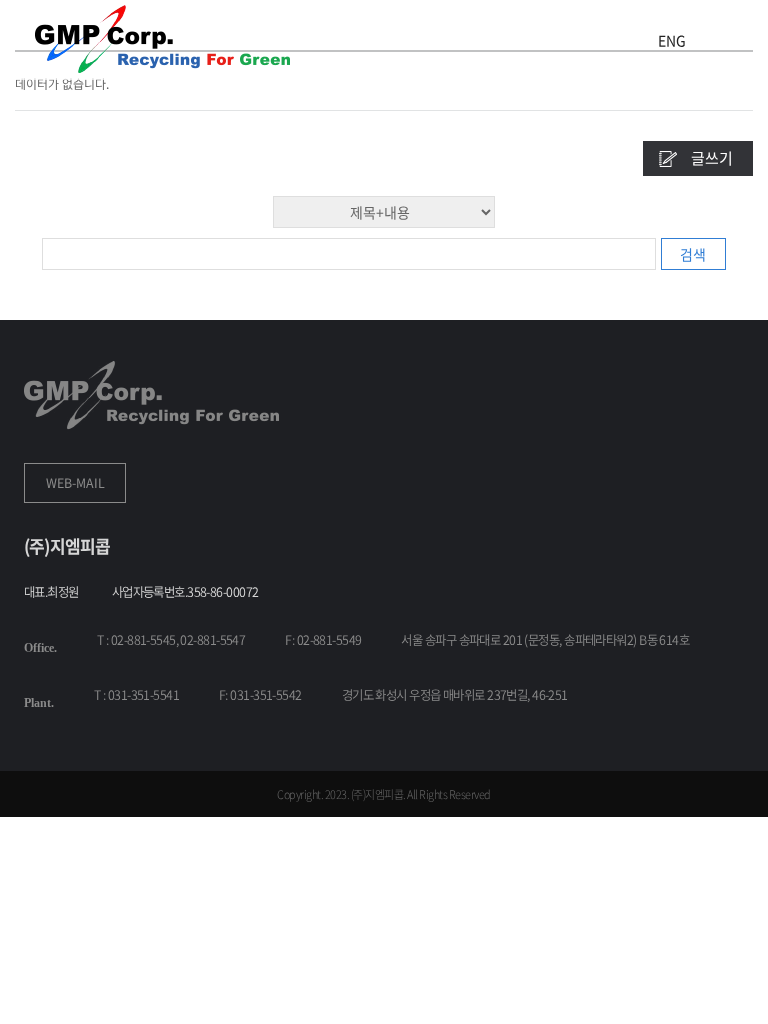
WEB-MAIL (75, 483)
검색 (693, 254)
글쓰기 (712, 158)
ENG (672, 40)
